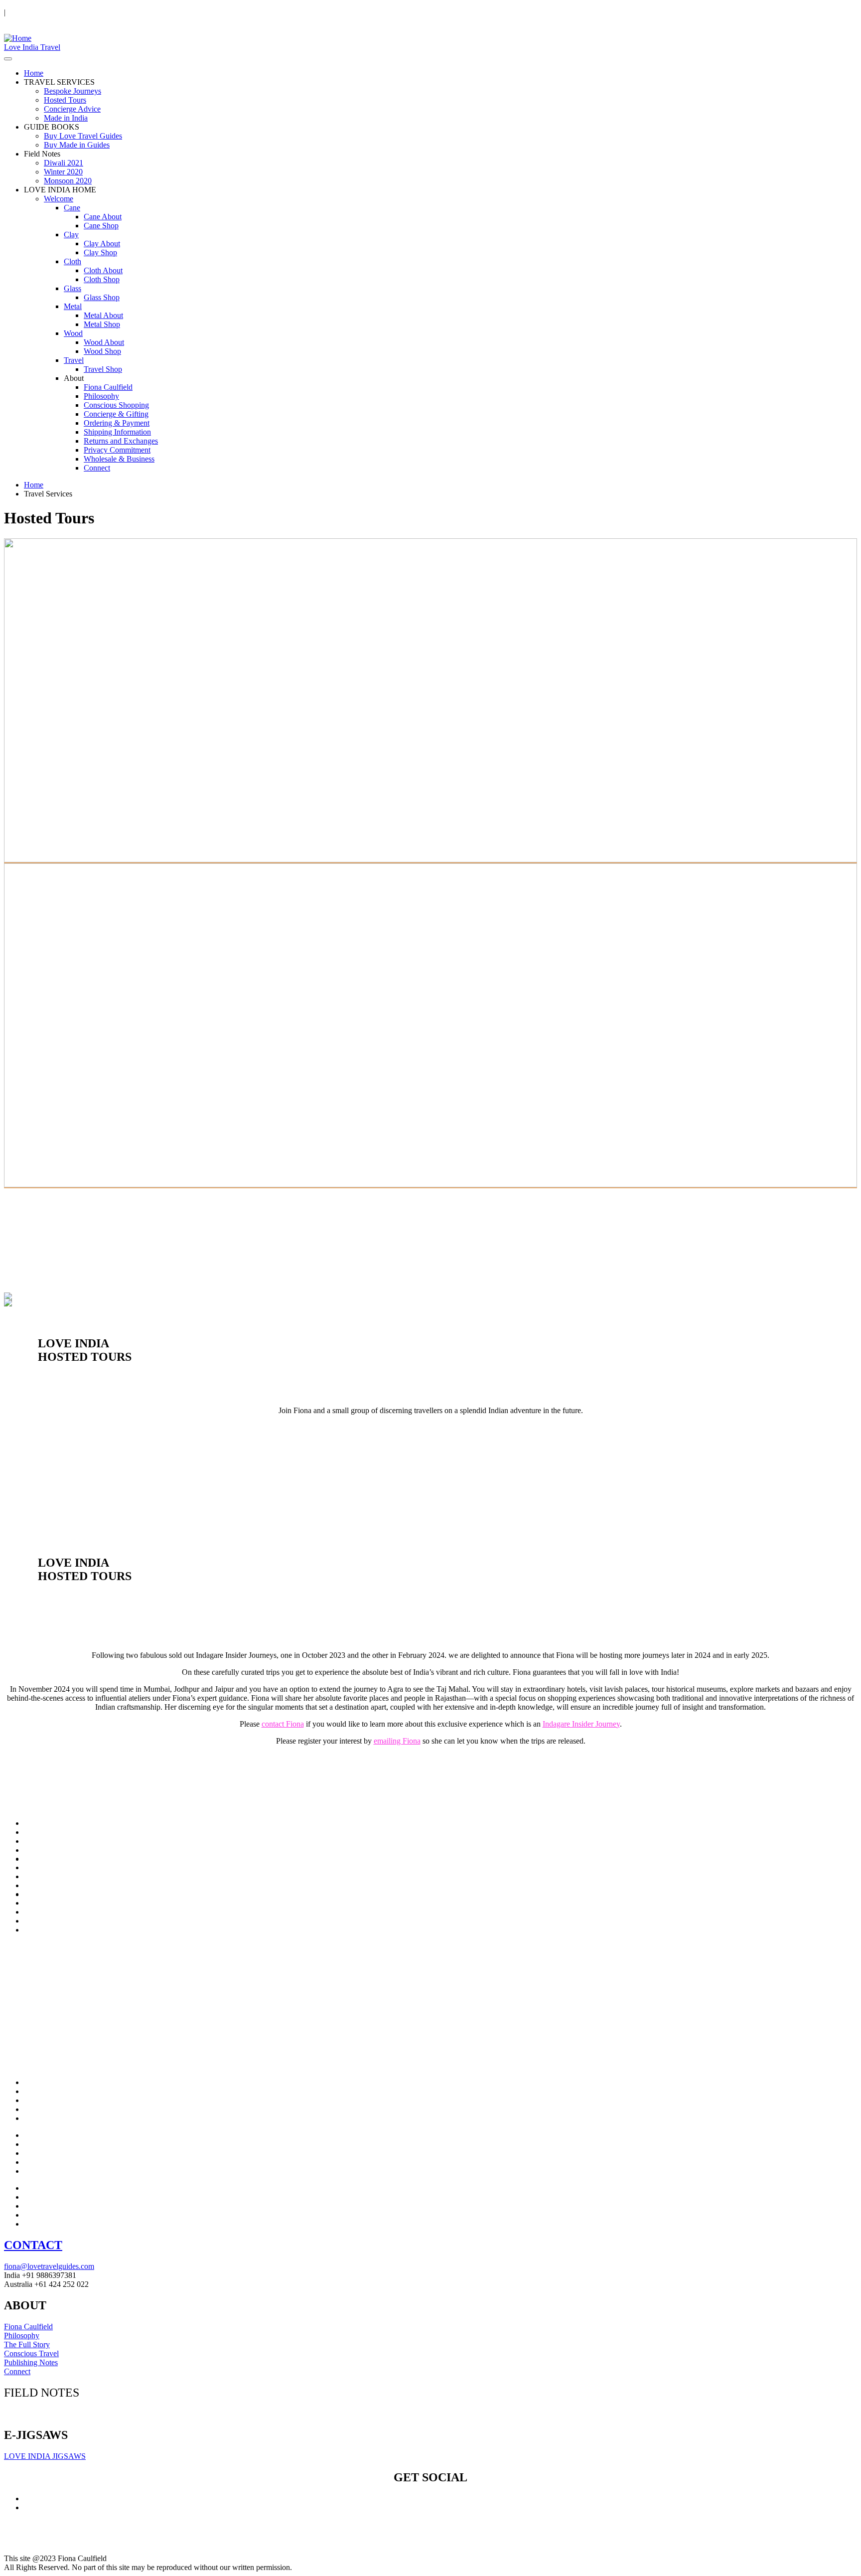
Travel (74, 360)
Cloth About (103, 270)
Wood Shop (102, 351)
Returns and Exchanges (121, 441)
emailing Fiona (397, 1741)
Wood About (104, 342)
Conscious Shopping (116, 405)
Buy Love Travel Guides (83, 136)
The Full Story (27, 2344)
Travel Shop (103, 369)
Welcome (59, 199)
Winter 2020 (63, 172)
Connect (97, 468)
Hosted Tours (65, 100)
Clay (71, 235)
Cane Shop (101, 226)
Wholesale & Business (119, 459)
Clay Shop (100, 252)
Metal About (103, 315)
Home (34, 73)
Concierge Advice (72, 109)
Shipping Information (117, 432)
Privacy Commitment (117, 450)
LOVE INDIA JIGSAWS (45, 2456)
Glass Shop (102, 297)
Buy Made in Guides (77, 145)
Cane (72, 208)
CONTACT (33, 2245)
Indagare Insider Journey (581, 1724)
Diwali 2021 (64, 163)
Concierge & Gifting (116, 414)
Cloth (72, 261)
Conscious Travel (31, 2353)
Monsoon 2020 (68, 181)
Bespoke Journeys (72, 91)
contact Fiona (283, 1724)
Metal (73, 306)
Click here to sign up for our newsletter (65, 2414)
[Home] (18, 38)
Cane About (103, 217)
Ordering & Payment (117, 423)
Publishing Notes (31, 2362)
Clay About (102, 243)
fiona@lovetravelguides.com (49, 2266)
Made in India (66, 118)
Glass (72, 288)
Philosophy (101, 396)
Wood (73, 333)
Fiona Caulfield (108, 387)
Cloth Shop (102, 279)
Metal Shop (102, 324)
